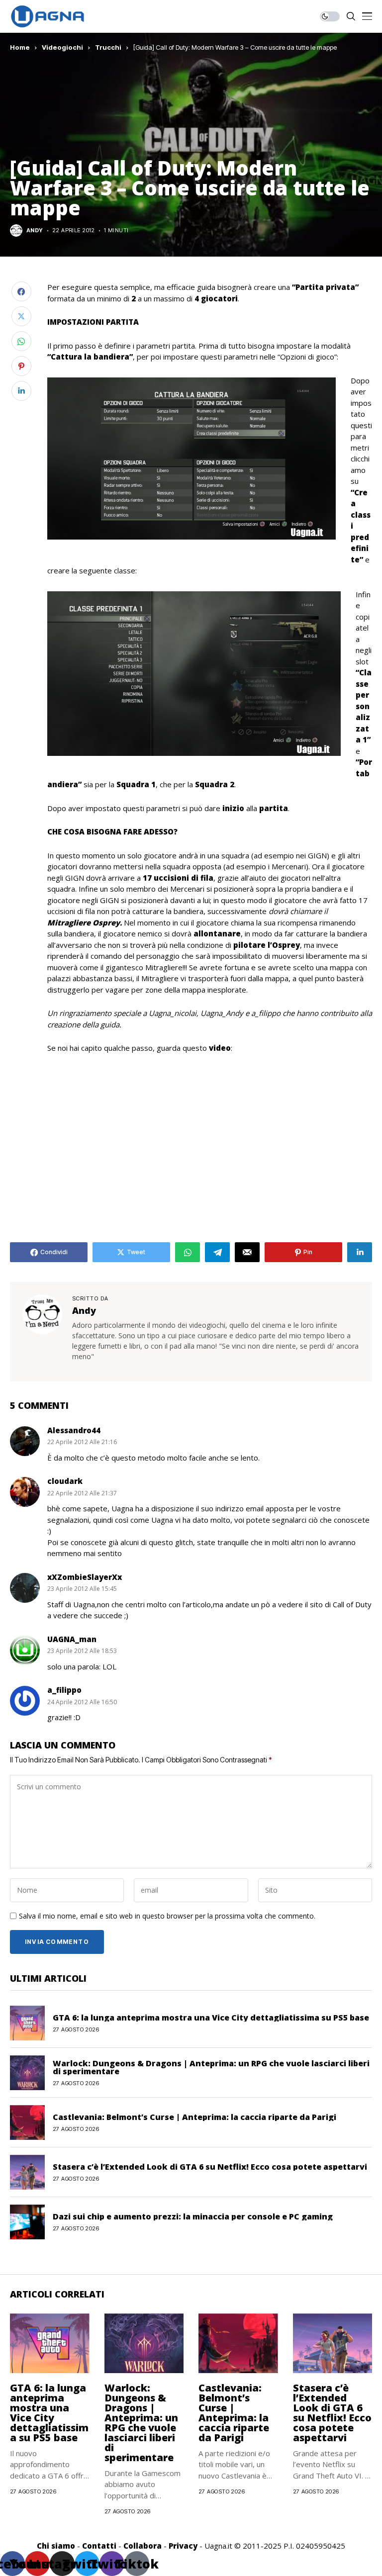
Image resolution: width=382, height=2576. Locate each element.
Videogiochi (62, 47)
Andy (35, 230)
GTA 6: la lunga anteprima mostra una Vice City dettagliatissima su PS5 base (211, 2018)
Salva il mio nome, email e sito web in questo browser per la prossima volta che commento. (167, 1916)
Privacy (183, 2546)
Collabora (143, 2546)
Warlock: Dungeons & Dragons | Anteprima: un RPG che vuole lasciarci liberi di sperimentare (211, 2067)
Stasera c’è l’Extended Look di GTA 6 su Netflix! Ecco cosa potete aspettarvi (210, 2167)
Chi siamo (56, 2546)
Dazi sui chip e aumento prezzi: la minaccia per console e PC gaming (193, 2216)
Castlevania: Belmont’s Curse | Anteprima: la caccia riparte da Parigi (194, 2117)
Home (20, 47)
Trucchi (108, 47)
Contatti (99, 2546)
